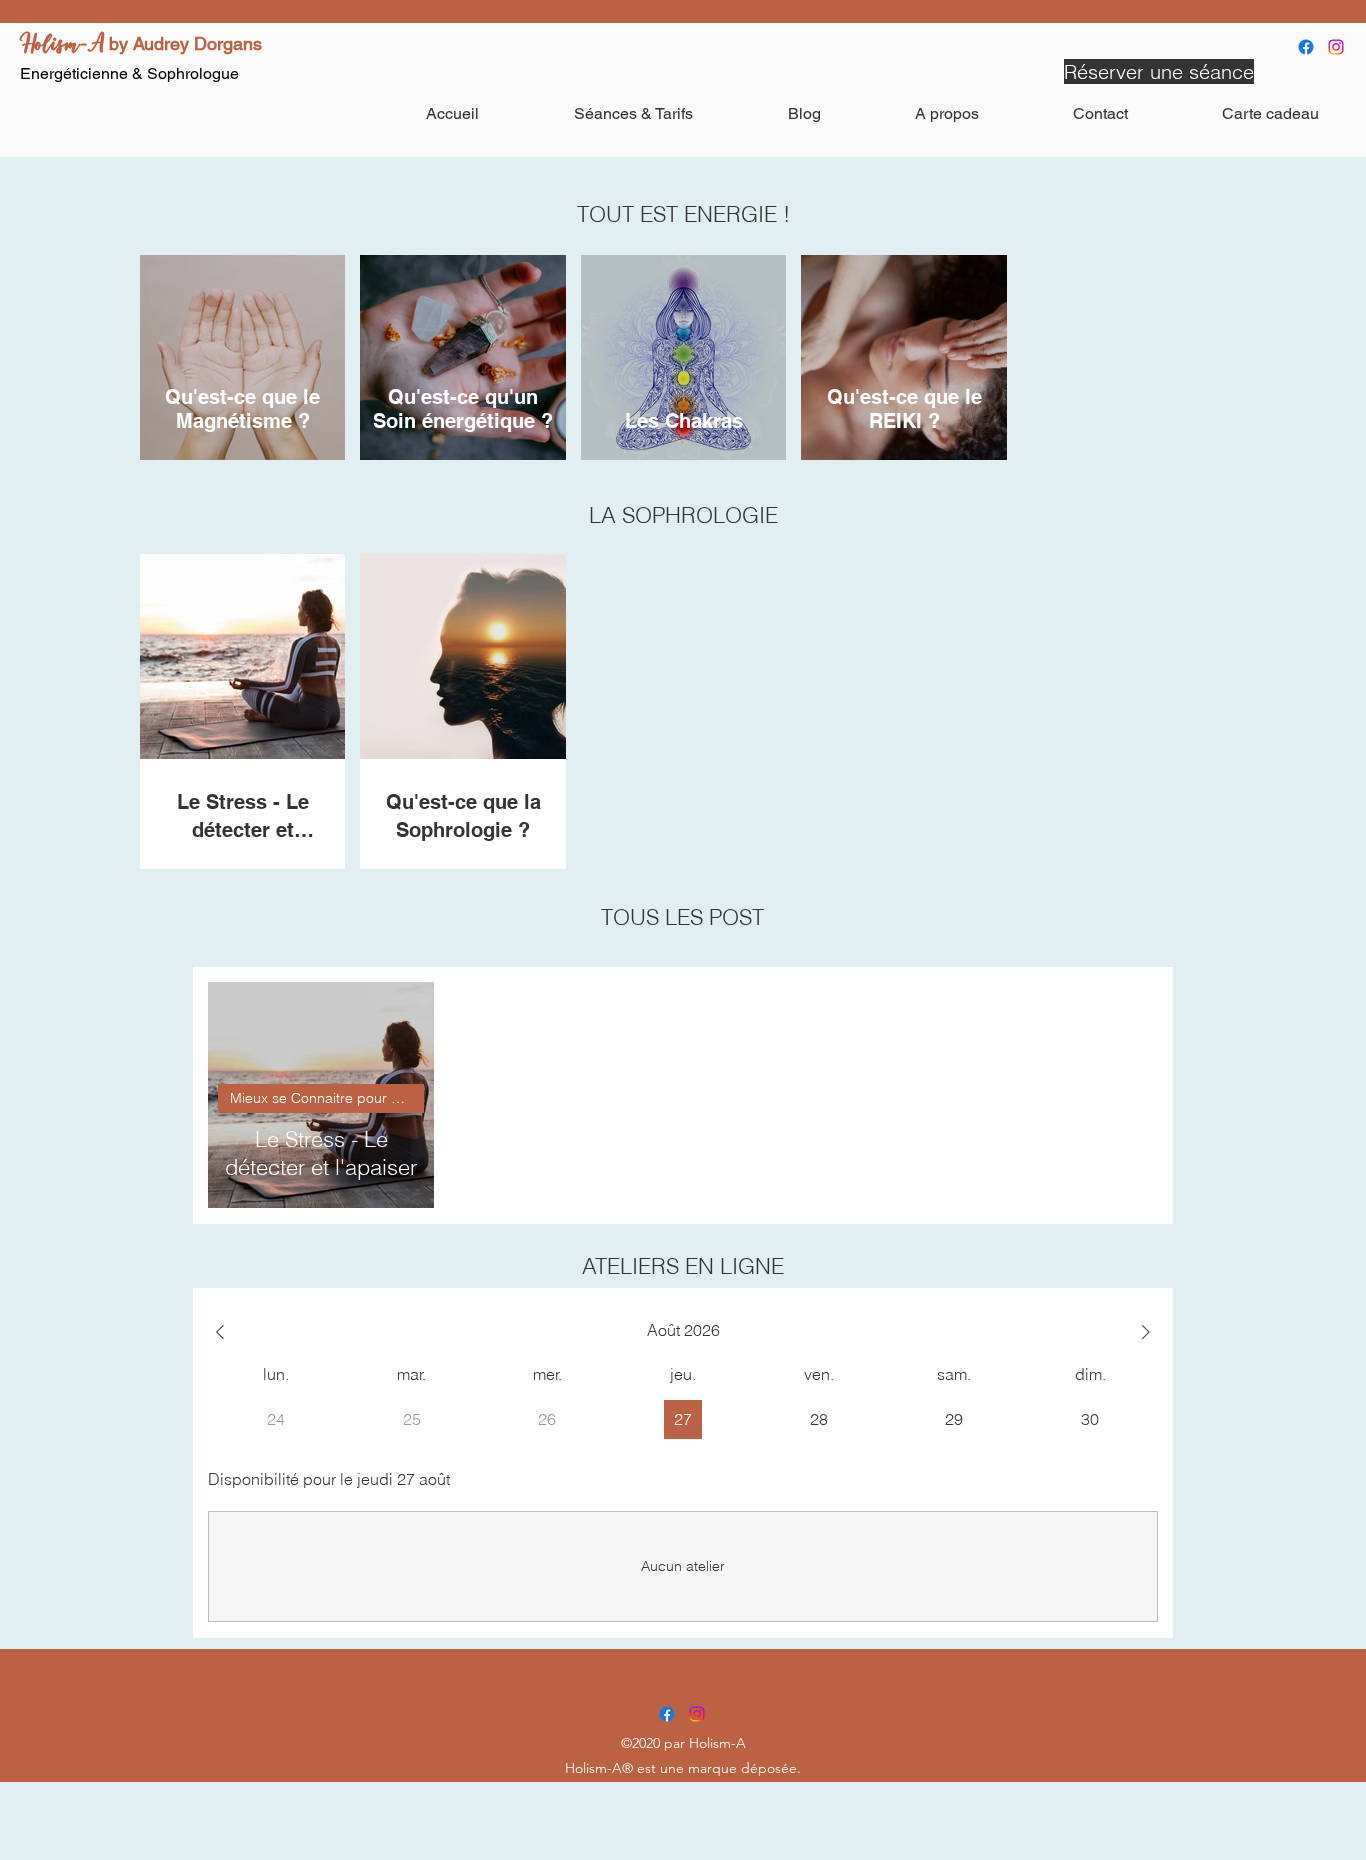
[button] (633, 113)
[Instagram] (1336, 47)
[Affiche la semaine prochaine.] (1146, 1332)
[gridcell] (683, 1419)
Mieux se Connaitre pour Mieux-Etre (327, 1098)
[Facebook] (1306, 47)
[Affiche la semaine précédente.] (220, 1332)
